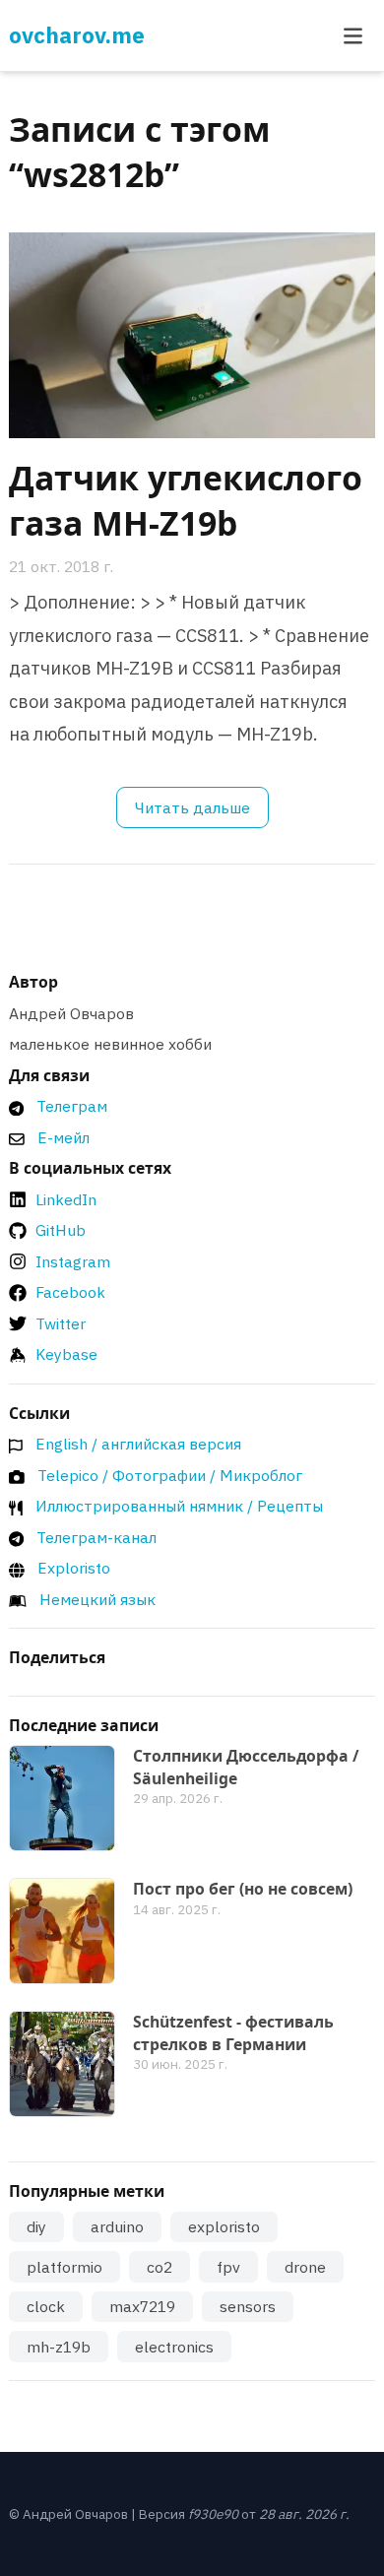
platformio (64, 2267)
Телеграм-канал (96, 1537)
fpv (228, 2267)
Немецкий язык (97, 1599)
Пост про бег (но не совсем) (243, 1889)
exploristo (224, 2226)
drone (305, 2267)
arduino (117, 2226)
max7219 (142, 2306)
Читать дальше (192, 807)
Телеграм (72, 1106)
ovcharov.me (77, 35)
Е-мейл (64, 1137)
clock (46, 2306)
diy (36, 2226)
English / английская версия (138, 1444)
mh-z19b (59, 2347)
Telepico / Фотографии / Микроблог (170, 1475)
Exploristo (74, 1568)
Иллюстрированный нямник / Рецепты (179, 1506)
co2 (160, 2267)
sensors (248, 2306)
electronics (174, 2347)
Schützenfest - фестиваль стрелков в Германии (233, 2033)
